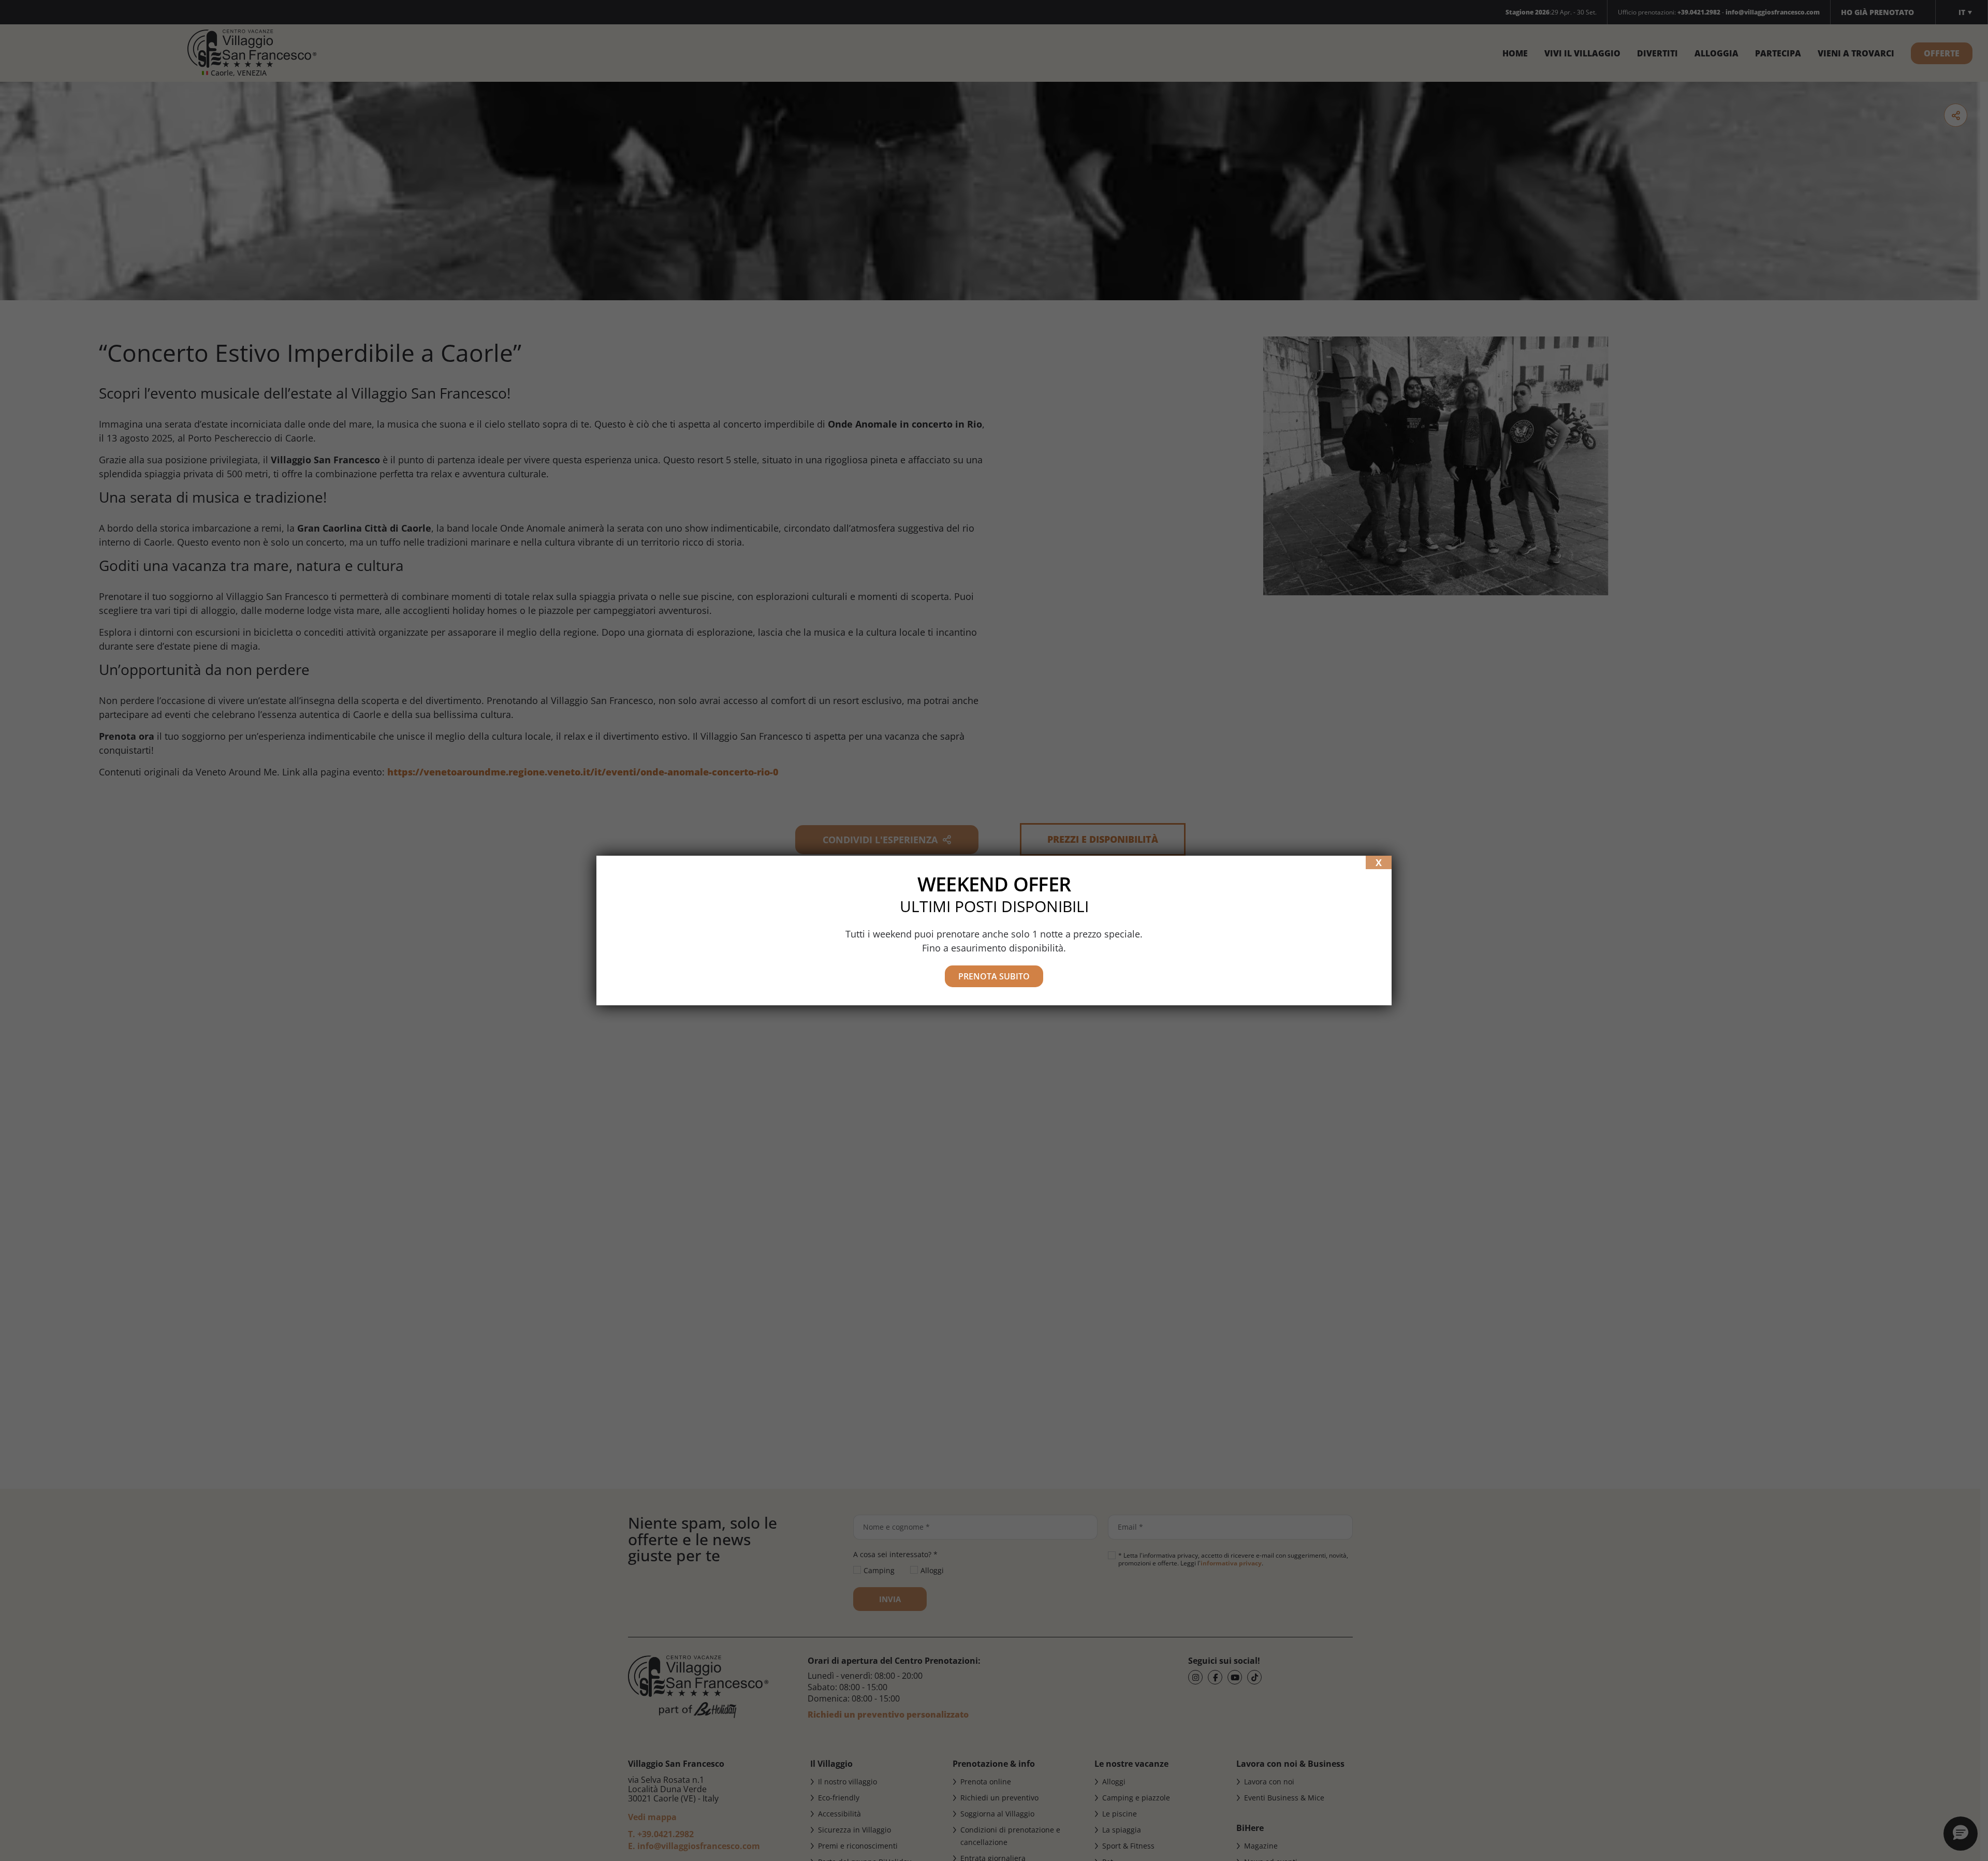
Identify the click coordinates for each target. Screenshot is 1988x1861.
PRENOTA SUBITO (994, 976)
